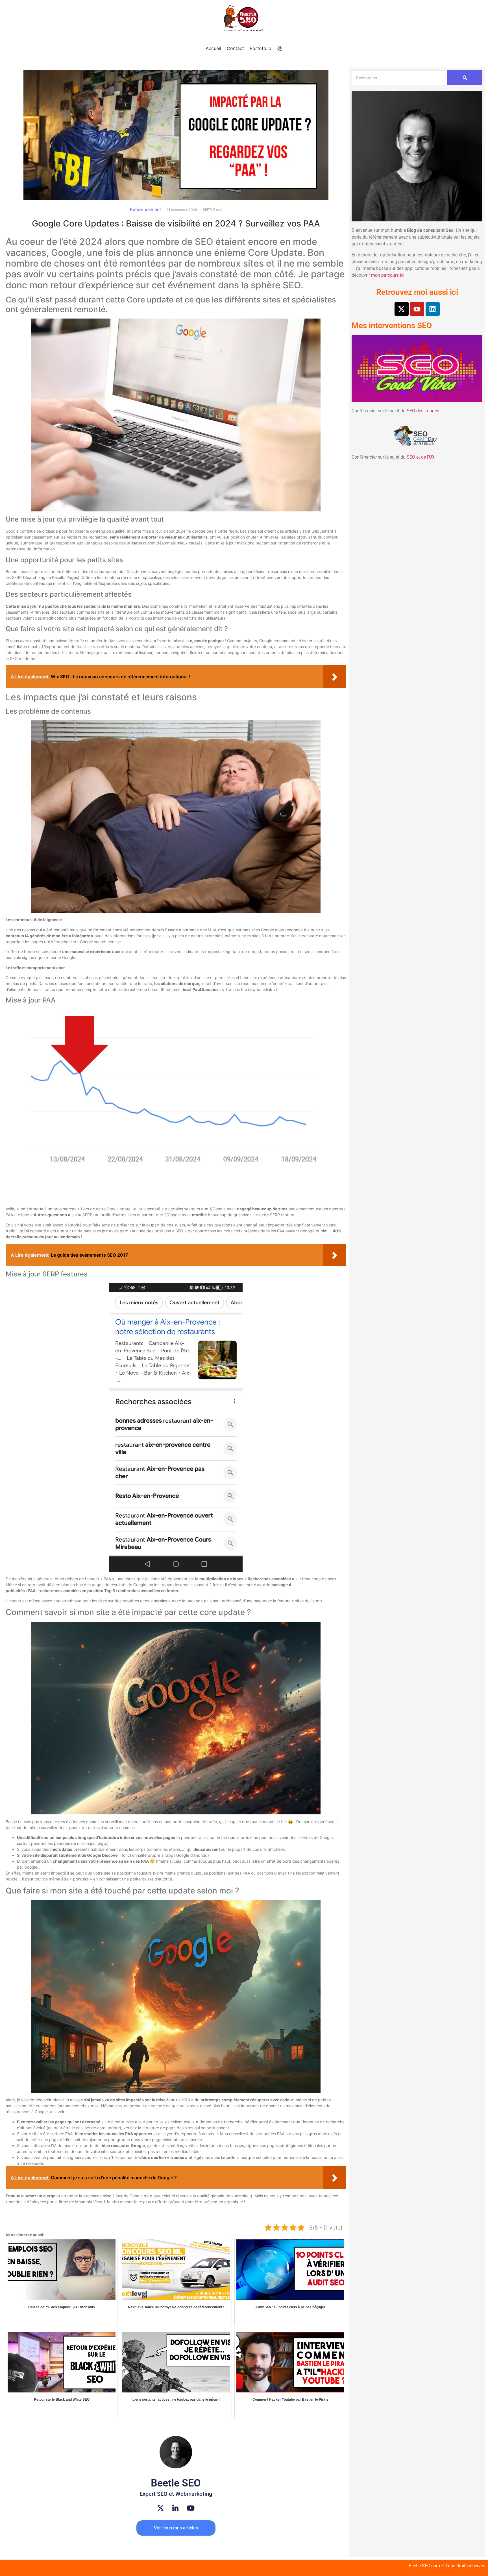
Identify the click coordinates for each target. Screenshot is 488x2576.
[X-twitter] (402, 309)
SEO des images (423, 411)
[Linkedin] (433, 309)
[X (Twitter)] (161, 2508)
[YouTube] (191, 2508)
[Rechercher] (465, 78)
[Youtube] (417, 309)
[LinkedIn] (175, 2508)
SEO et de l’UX (421, 457)
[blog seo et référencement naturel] (244, 19)
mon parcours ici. (388, 275)
